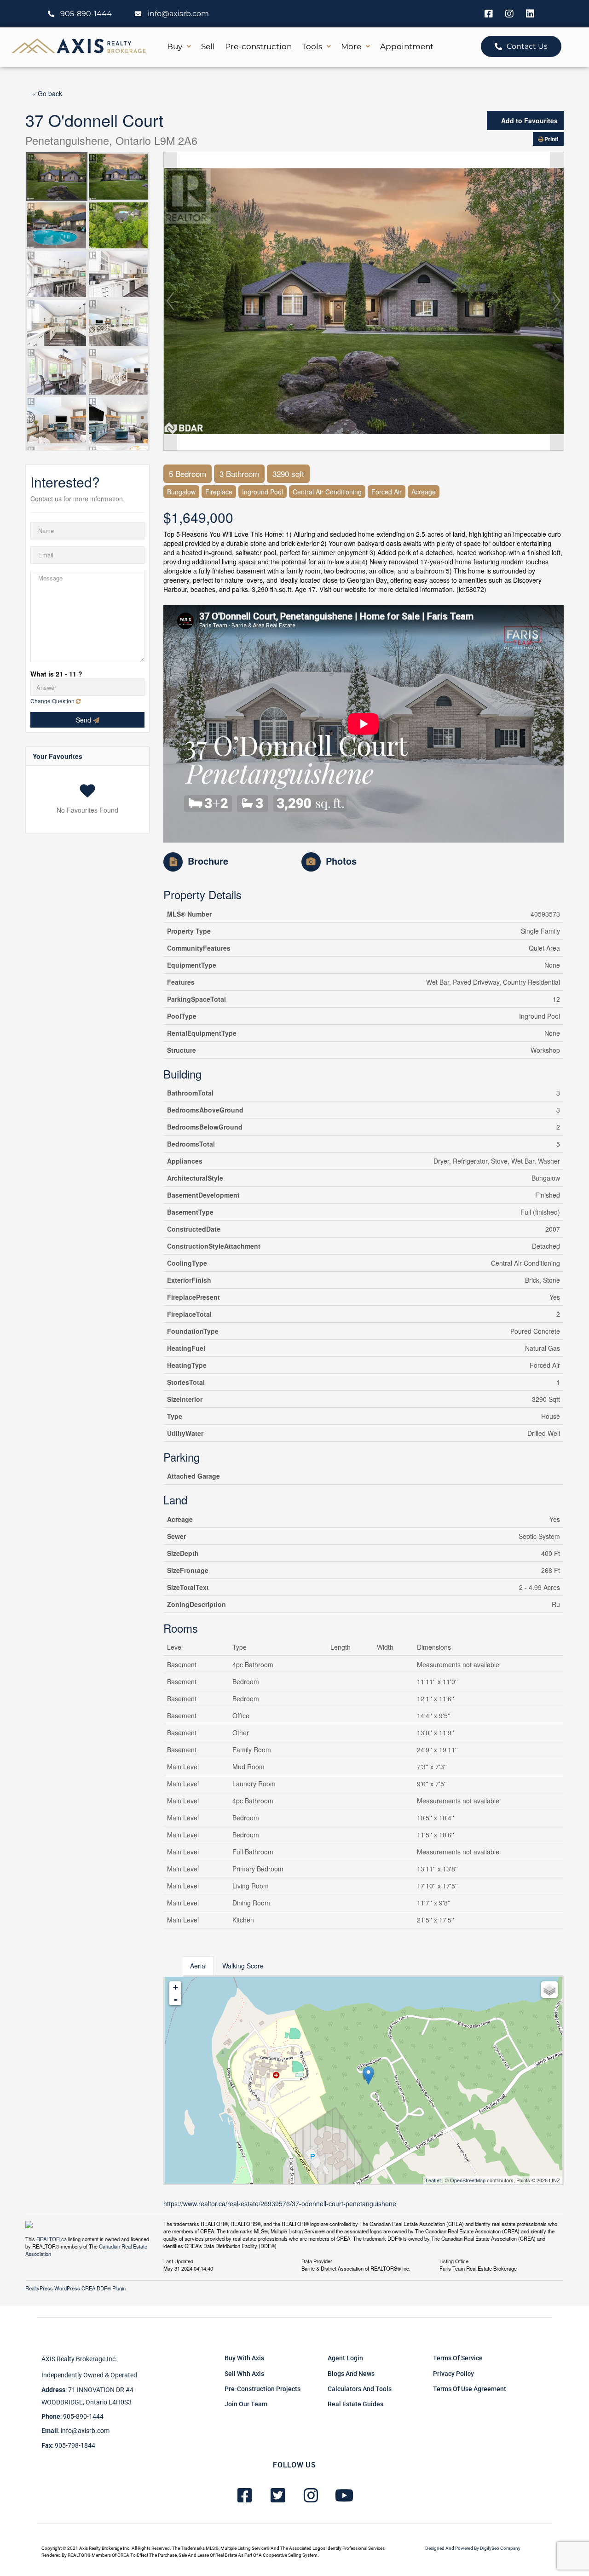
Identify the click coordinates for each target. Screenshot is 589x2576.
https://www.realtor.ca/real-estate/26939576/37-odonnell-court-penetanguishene (280, 2203)
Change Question (53, 701)
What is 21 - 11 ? (56, 674)
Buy (175, 46)
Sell (208, 46)
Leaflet (433, 2180)
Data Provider (317, 2260)
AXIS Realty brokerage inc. (79, 2359)
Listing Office (454, 2260)
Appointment (407, 46)
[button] (179, 47)
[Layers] (549, 1990)
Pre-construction (258, 46)
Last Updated (178, 2260)
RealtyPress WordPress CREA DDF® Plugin (75, 2288)
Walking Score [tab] (243, 1966)
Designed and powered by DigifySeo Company (473, 2548)
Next (557, 301)
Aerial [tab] (198, 1966)
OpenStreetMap (468, 2180)
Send (84, 720)
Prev (170, 301)
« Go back (47, 93)
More (351, 46)
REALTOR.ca (52, 2239)
